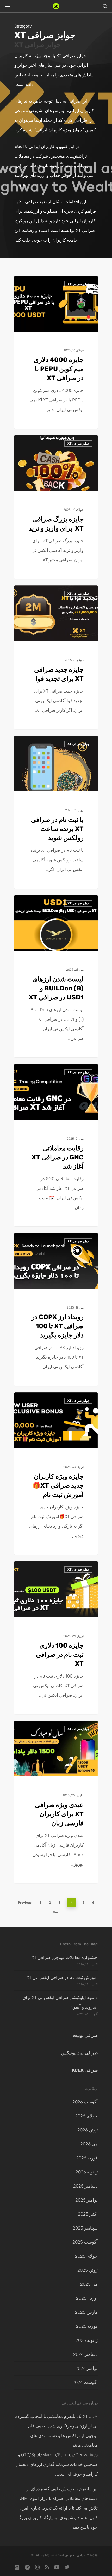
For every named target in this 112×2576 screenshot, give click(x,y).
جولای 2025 (86, 2256)
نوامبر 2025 (86, 2200)
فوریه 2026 (87, 2158)
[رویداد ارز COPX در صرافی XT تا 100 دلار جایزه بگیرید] (56, 1309)
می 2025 (89, 2284)
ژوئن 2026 (88, 2130)
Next (56, 1912)
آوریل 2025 (87, 2298)
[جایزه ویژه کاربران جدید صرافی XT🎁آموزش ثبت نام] (56, 1474)
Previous (25, 1903)
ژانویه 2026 (87, 2172)
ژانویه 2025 (87, 2340)
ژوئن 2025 (88, 2270)
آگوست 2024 (85, 2382)
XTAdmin (81, 283)
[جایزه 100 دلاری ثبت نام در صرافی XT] (56, 1638)
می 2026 (89, 2144)
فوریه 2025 (87, 2326)
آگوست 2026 (85, 2102)
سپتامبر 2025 (85, 2228)
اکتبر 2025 (88, 2214)
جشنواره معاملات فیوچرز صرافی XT (65, 1957)
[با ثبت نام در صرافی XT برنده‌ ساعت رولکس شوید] (56, 812)
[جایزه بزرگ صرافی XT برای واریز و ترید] (56, 507)
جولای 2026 (86, 2116)
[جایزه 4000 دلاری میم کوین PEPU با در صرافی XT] (56, 352)
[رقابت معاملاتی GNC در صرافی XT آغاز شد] (56, 1145)
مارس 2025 (86, 2312)
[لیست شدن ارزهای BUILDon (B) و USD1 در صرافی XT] (56, 976)
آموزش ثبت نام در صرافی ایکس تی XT (62, 1977)
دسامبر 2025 (85, 2186)
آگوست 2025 (85, 2242)
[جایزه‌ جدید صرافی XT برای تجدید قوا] (56, 657)
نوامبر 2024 (86, 2368)
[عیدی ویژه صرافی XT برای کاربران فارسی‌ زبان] (56, 1802)
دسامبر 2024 (85, 2354)
